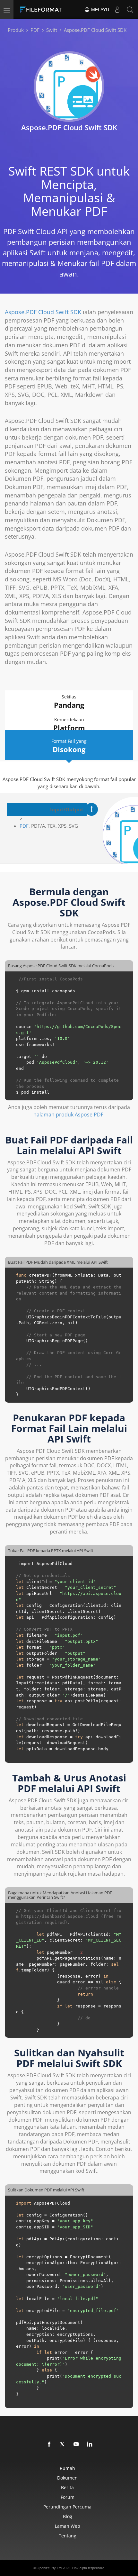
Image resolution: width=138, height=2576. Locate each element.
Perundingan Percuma (67, 2507)
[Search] (130, 10)
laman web (68, 2526)
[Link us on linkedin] (90, 2444)
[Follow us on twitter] (63, 2444)
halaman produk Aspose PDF (68, 1115)
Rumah (67, 2468)
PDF (24, 826)
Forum (68, 2497)
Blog (68, 2516)
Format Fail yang (69, 746)
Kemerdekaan (69, 724)
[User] (117, 10)
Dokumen (67, 2478)
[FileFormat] (42, 10)
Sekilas (69, 702)
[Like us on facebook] (49, 2444)
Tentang (68, 2536)
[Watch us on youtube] (76, 2444)
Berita (67, 2487)
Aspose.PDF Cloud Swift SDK (43, 312)
